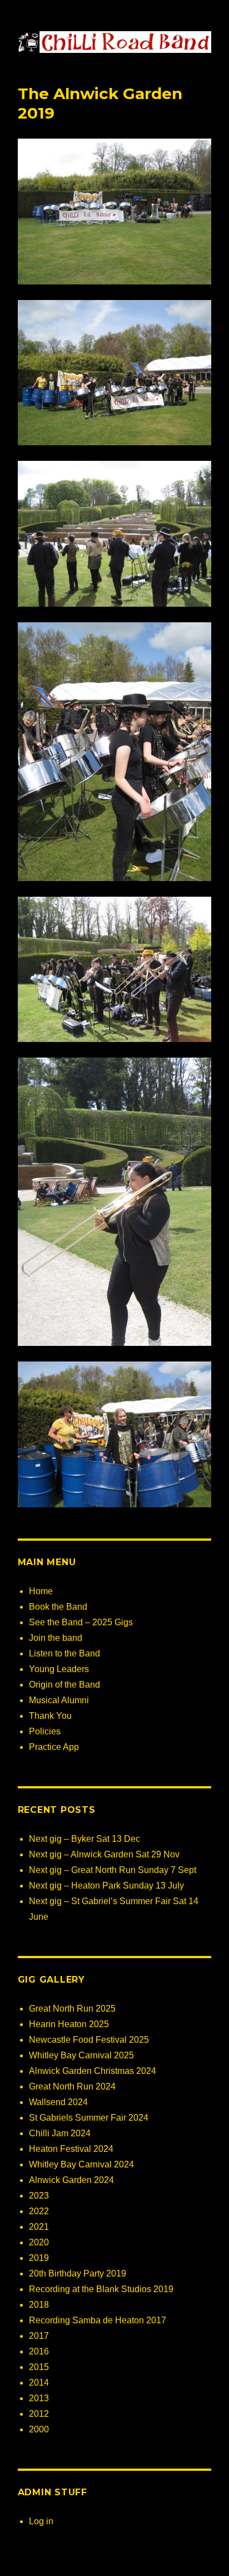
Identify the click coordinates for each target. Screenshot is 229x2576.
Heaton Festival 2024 (71, 2149)
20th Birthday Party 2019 (78, 2273)
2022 (39, 2211)
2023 (39, 2196)
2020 (39, 2242)
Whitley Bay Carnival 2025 (81, 2055)
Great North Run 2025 (72, 2009)
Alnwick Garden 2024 (71, 2180)
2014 (39, 2383)
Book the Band (58, 1607)
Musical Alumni (59, 1700)
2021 (39, 2227)
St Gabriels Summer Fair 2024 (89, 2118)
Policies (45, 1731)
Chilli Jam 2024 (60, 2133)
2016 (39, 2351)
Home (41, 1591)
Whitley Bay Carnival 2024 (81, 2164)
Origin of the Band (64, 1685)
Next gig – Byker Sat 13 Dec (84, 1839)
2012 (39, 2414)
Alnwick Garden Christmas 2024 (93, 2071)
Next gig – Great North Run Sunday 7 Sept (113, 1870)
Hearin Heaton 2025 (69, 2024)
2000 (39, 2429)
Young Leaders (59, 1669)
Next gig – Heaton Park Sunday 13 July (106, 1886)
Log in (41, 2521)
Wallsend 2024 (58, 2102)
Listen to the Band (64, 1653)
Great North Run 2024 (72, 2086)
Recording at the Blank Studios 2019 (101, 2289)
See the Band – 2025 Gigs (81, 1622)
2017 (39, 2336)
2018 (39, 2305)
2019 (39, 2258)
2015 (39, 2367)
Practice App (54, 1747)
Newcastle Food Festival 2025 (89, 2040)
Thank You (50, 1716)
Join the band (56, 1638)
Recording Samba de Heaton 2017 (98, 2320)
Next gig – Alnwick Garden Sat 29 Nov (104, 1854)
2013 (39, 2398)
